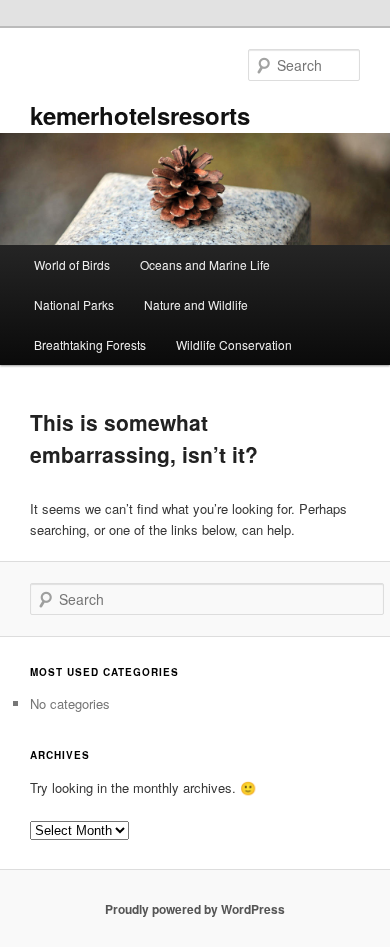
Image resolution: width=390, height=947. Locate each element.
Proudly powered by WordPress (195, 909)
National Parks (74, 304)
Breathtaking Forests (90, 344)
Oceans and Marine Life (205, 264)
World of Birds (72, 264)
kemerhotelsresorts (140, 115)
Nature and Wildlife (196, 304)
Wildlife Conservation (234, 344)
